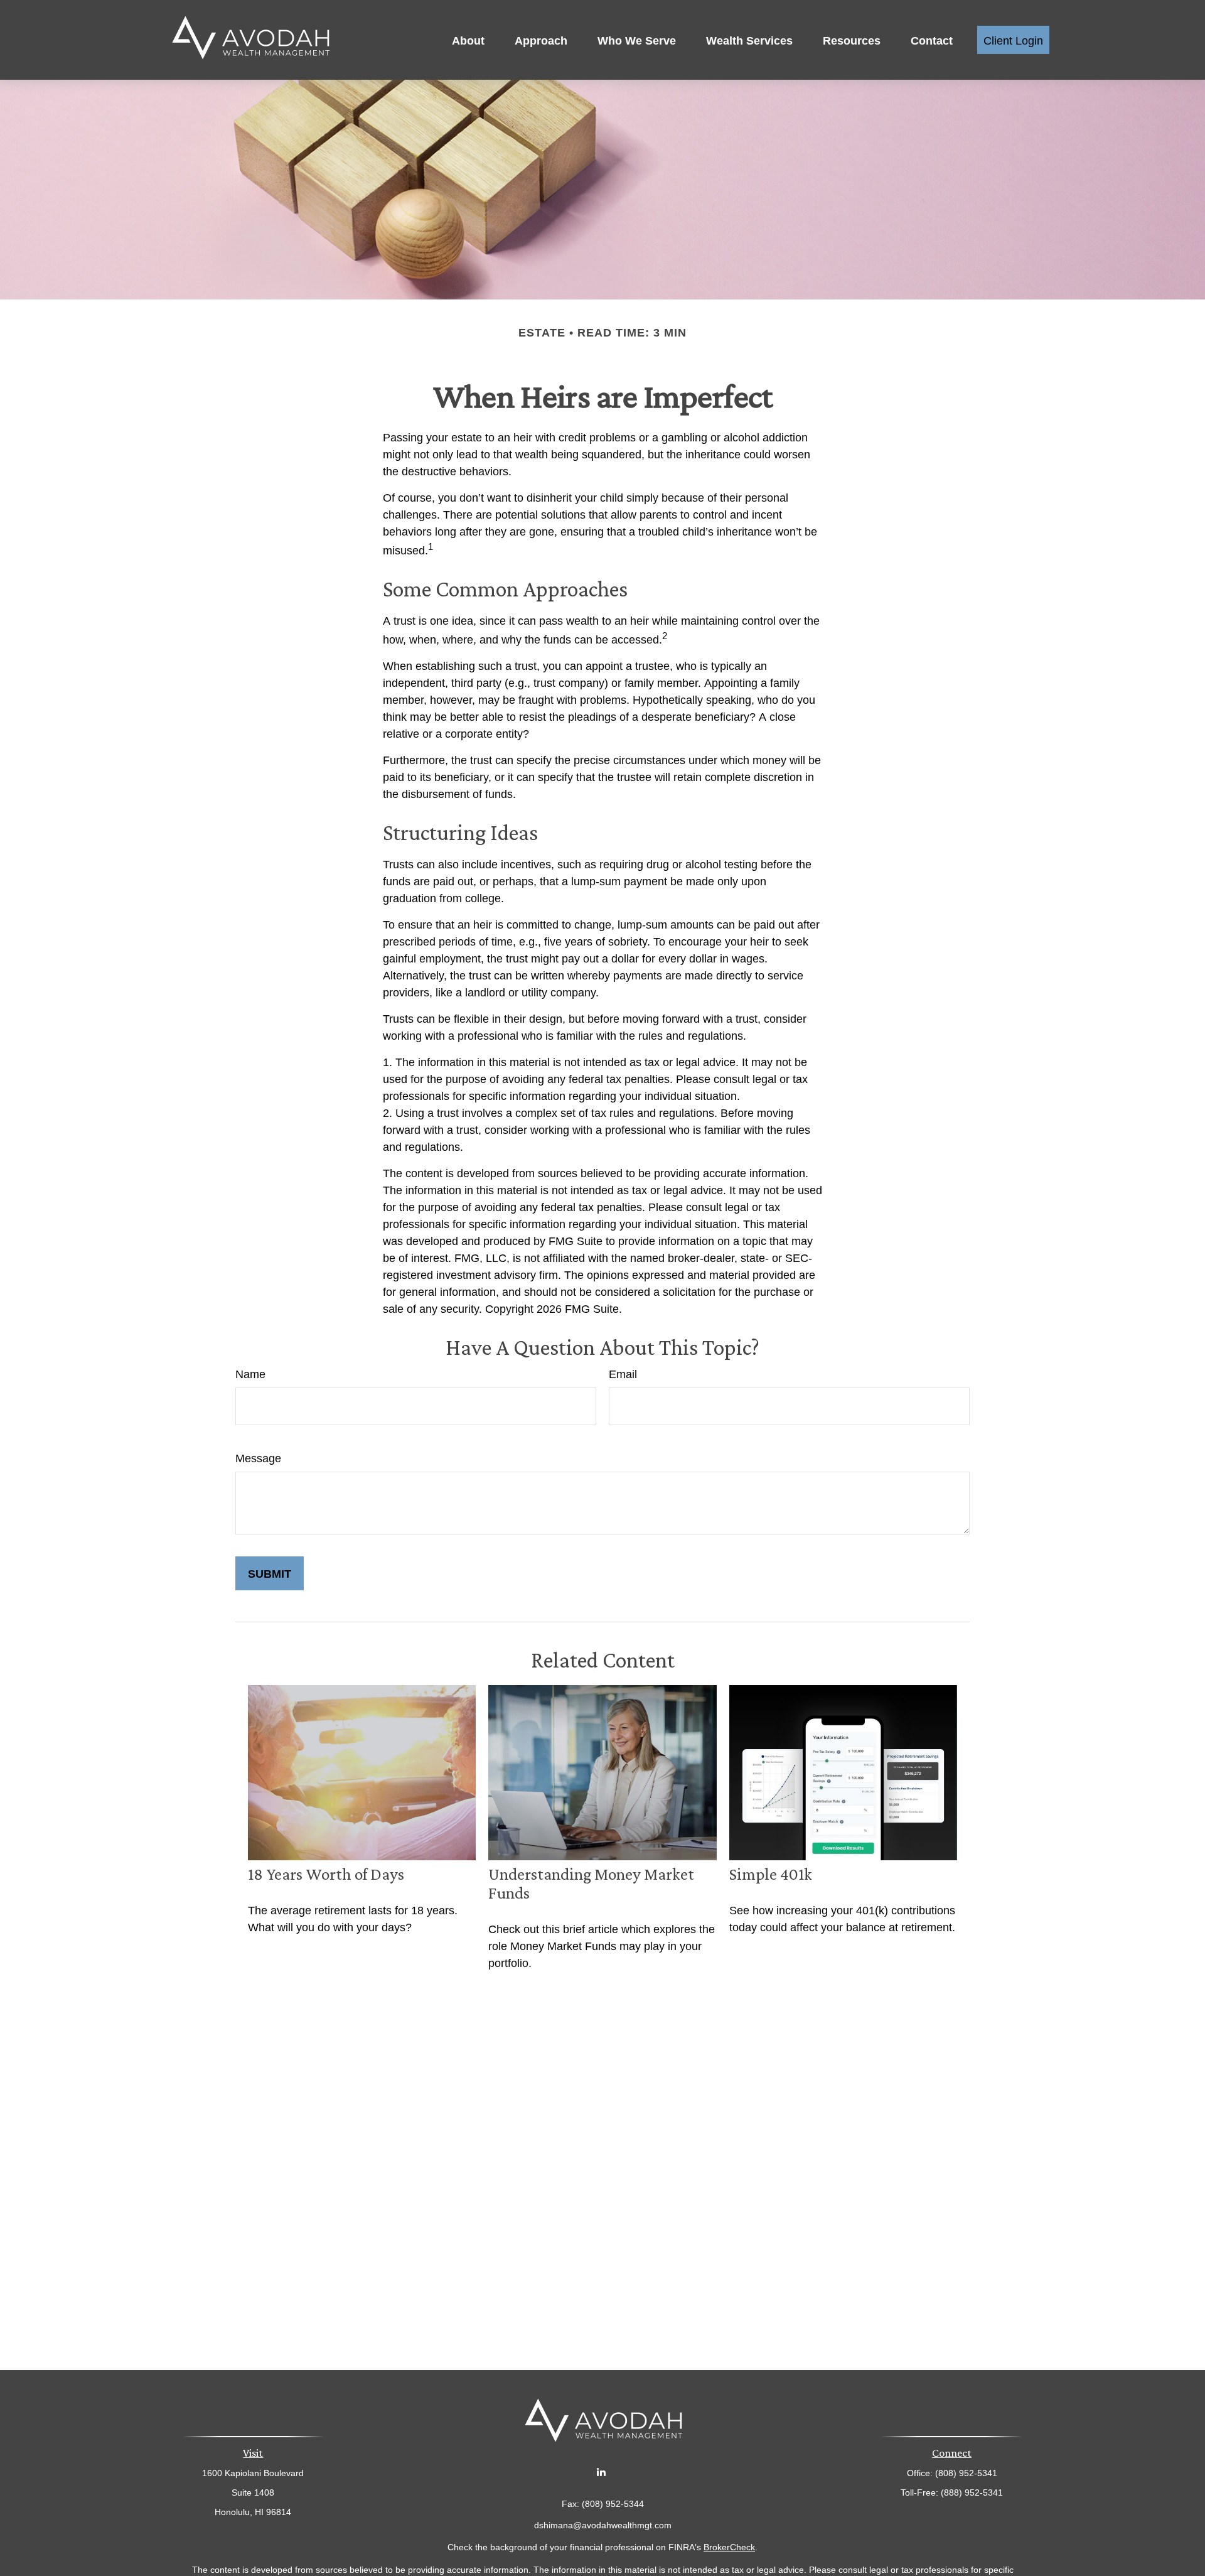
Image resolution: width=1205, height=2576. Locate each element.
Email (623, 1373)
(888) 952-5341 (972, 2491)
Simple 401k (771, 1874)
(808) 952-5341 (966, 2472)
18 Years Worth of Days (326, 1874)
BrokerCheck (729, 2546)
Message (258, 1457)
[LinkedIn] (602, 2471)
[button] (468, 40)
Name (250, 1373)
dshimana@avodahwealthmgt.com (603, 2524)
